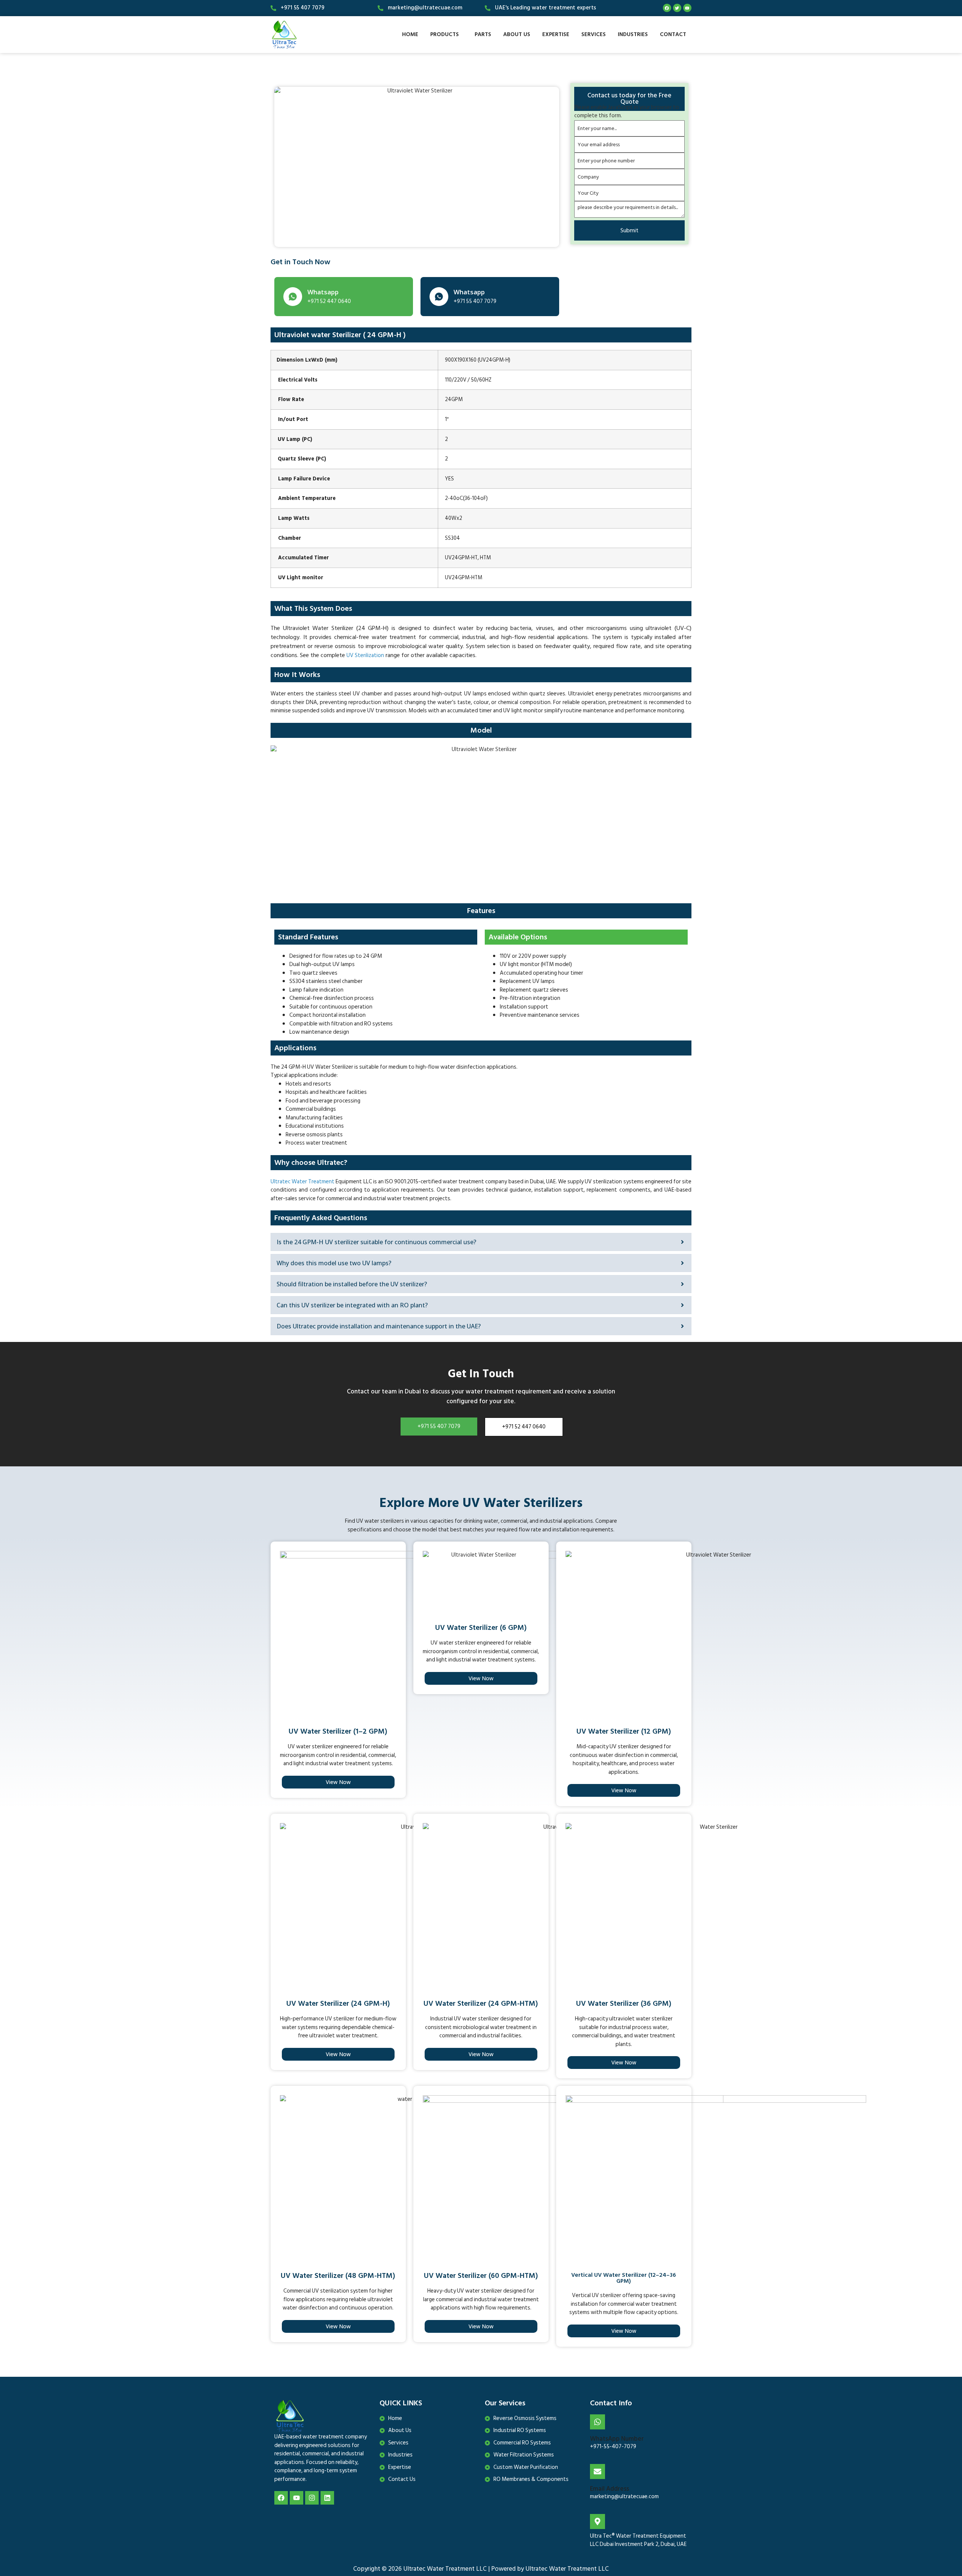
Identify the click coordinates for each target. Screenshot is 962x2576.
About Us (517, 34)
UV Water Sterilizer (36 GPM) (624, 2004)
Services (594, 34)
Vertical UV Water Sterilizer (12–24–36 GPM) (624, 2278)
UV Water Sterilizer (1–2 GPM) (338, 1731)
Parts (483, 34)
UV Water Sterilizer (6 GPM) (481, 1628)
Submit (629, 230)
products (445, 34)
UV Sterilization (365, 655)
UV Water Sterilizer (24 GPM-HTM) (481, 2004)
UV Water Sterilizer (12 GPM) (624, 1731)
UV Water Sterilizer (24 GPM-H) (338, 2004)
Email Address (610, 2489)
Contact (673, 34)
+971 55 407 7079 (439, 1426)
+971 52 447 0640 (524, 1427)
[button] (446, 34)
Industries (633, 34)
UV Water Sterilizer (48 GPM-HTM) (338, 2276)
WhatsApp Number (617, 2439)
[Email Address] (597, 2472)
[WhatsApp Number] (597, 2422)
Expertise (556, 34)
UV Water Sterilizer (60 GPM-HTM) (481, 2276)
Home (410, 34)
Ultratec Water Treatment (303, 1182)
